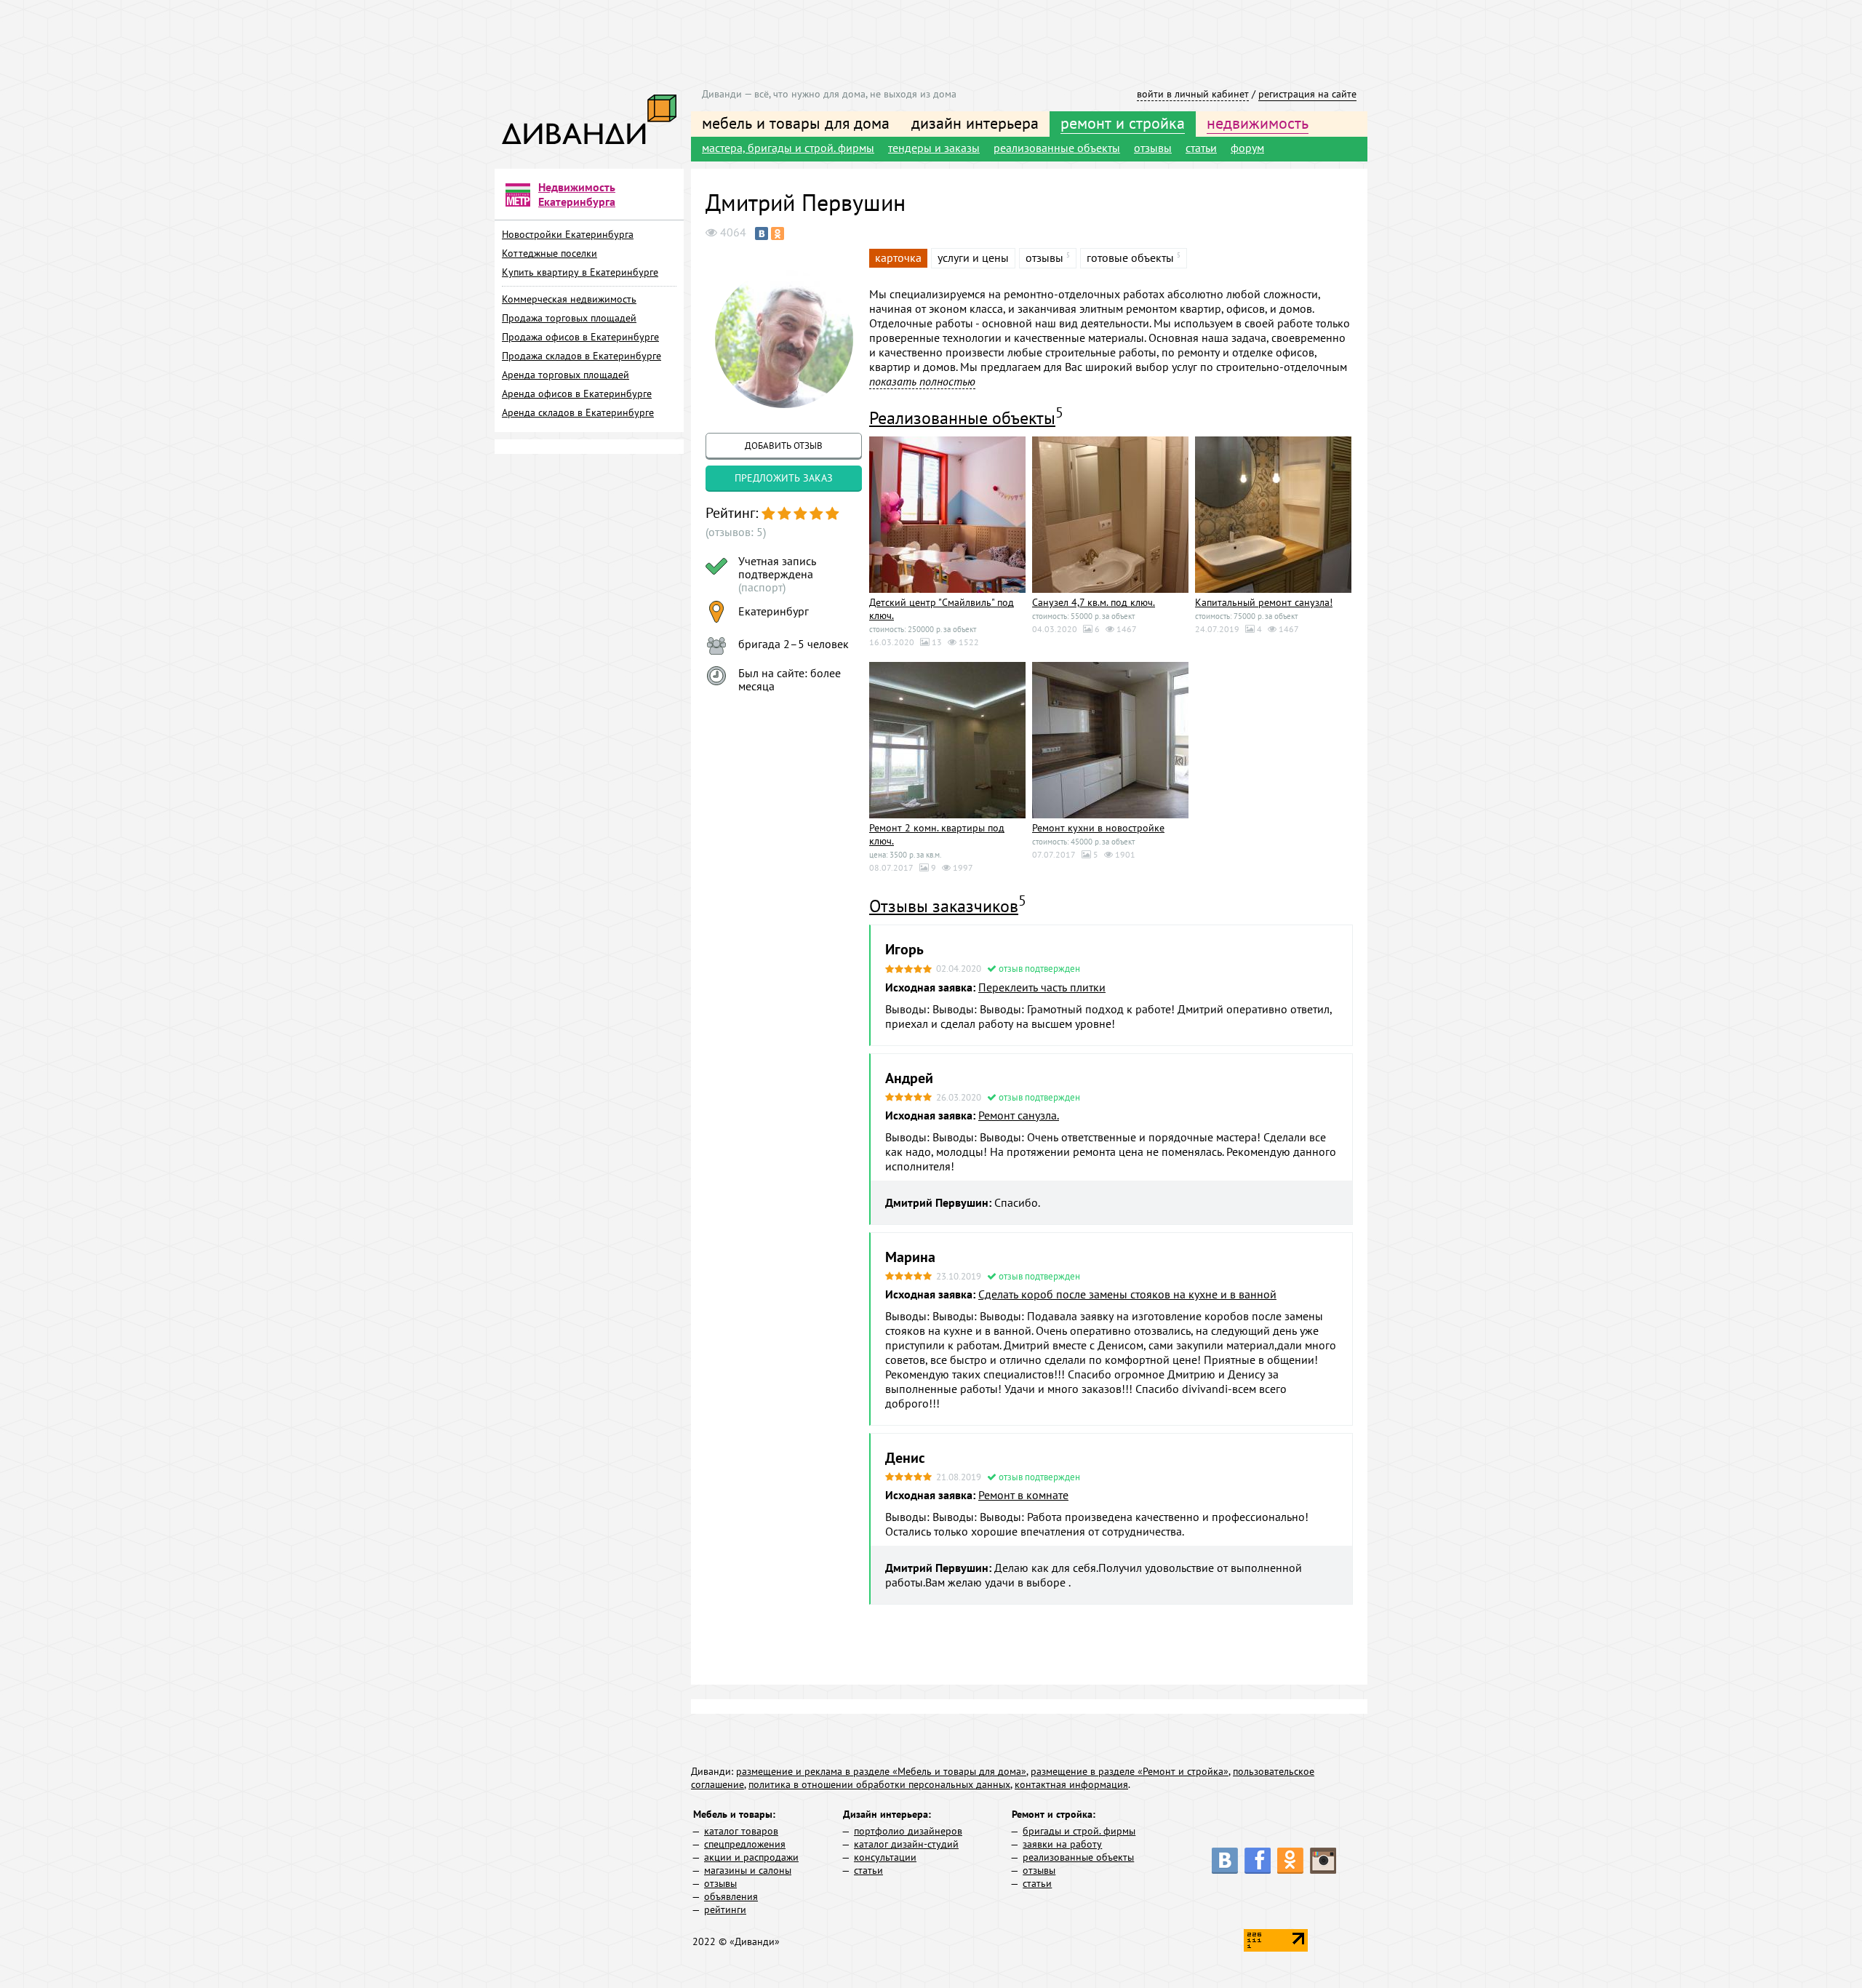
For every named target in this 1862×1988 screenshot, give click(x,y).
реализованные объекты (1057, 148)
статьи (1201, 148)
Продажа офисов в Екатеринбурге (580, 337)
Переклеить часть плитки (1042, 987)
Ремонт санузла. (1019, 1115)
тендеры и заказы (934, 148)
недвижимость (1258, 123)
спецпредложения (745, 1844)
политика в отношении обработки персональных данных (879, 1784)
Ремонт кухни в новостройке (1098, 828)
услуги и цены (973, 258)
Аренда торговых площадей (566, 375)
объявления (731, 1896)
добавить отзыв (784, 446)
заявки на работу (1062, 1844)
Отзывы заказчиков (944, 906)
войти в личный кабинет (1193, 94)
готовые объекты (1130, 258)
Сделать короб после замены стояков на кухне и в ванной (1127, 1294)
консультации (885, 1857)
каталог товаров (741, 1831)
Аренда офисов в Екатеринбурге (577, 394)
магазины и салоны (748, 1870)
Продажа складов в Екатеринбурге (582, 356)
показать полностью (922, 381)
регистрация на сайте (1307, 94)
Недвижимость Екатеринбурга (577, 194)
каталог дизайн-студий (906, 1844)
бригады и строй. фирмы (1079, 1831)
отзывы (1153, 148)
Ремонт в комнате (1023, 1495)
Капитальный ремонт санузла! (1264, 602)
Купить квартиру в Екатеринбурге (580, 272)
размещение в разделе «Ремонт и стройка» (1130, 1771)
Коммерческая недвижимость (569, 299)
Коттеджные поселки (550, 253)
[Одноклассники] (778, 233)
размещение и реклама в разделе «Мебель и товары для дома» (881, 1771)
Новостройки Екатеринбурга (568, 234)
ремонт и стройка (1123, 123)
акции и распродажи (751, 1857)
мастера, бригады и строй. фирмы (788, 148)
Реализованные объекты (962, 418)
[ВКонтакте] (762, 233)
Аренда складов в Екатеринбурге (578, 412)
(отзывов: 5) (736, 532)
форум (1247, 148)
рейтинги (725, 1909)
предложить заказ (784, 478)
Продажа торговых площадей (569, 318)
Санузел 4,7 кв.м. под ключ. (1094, 602)
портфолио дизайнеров (908, 1831)
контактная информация (1071, 1784)
